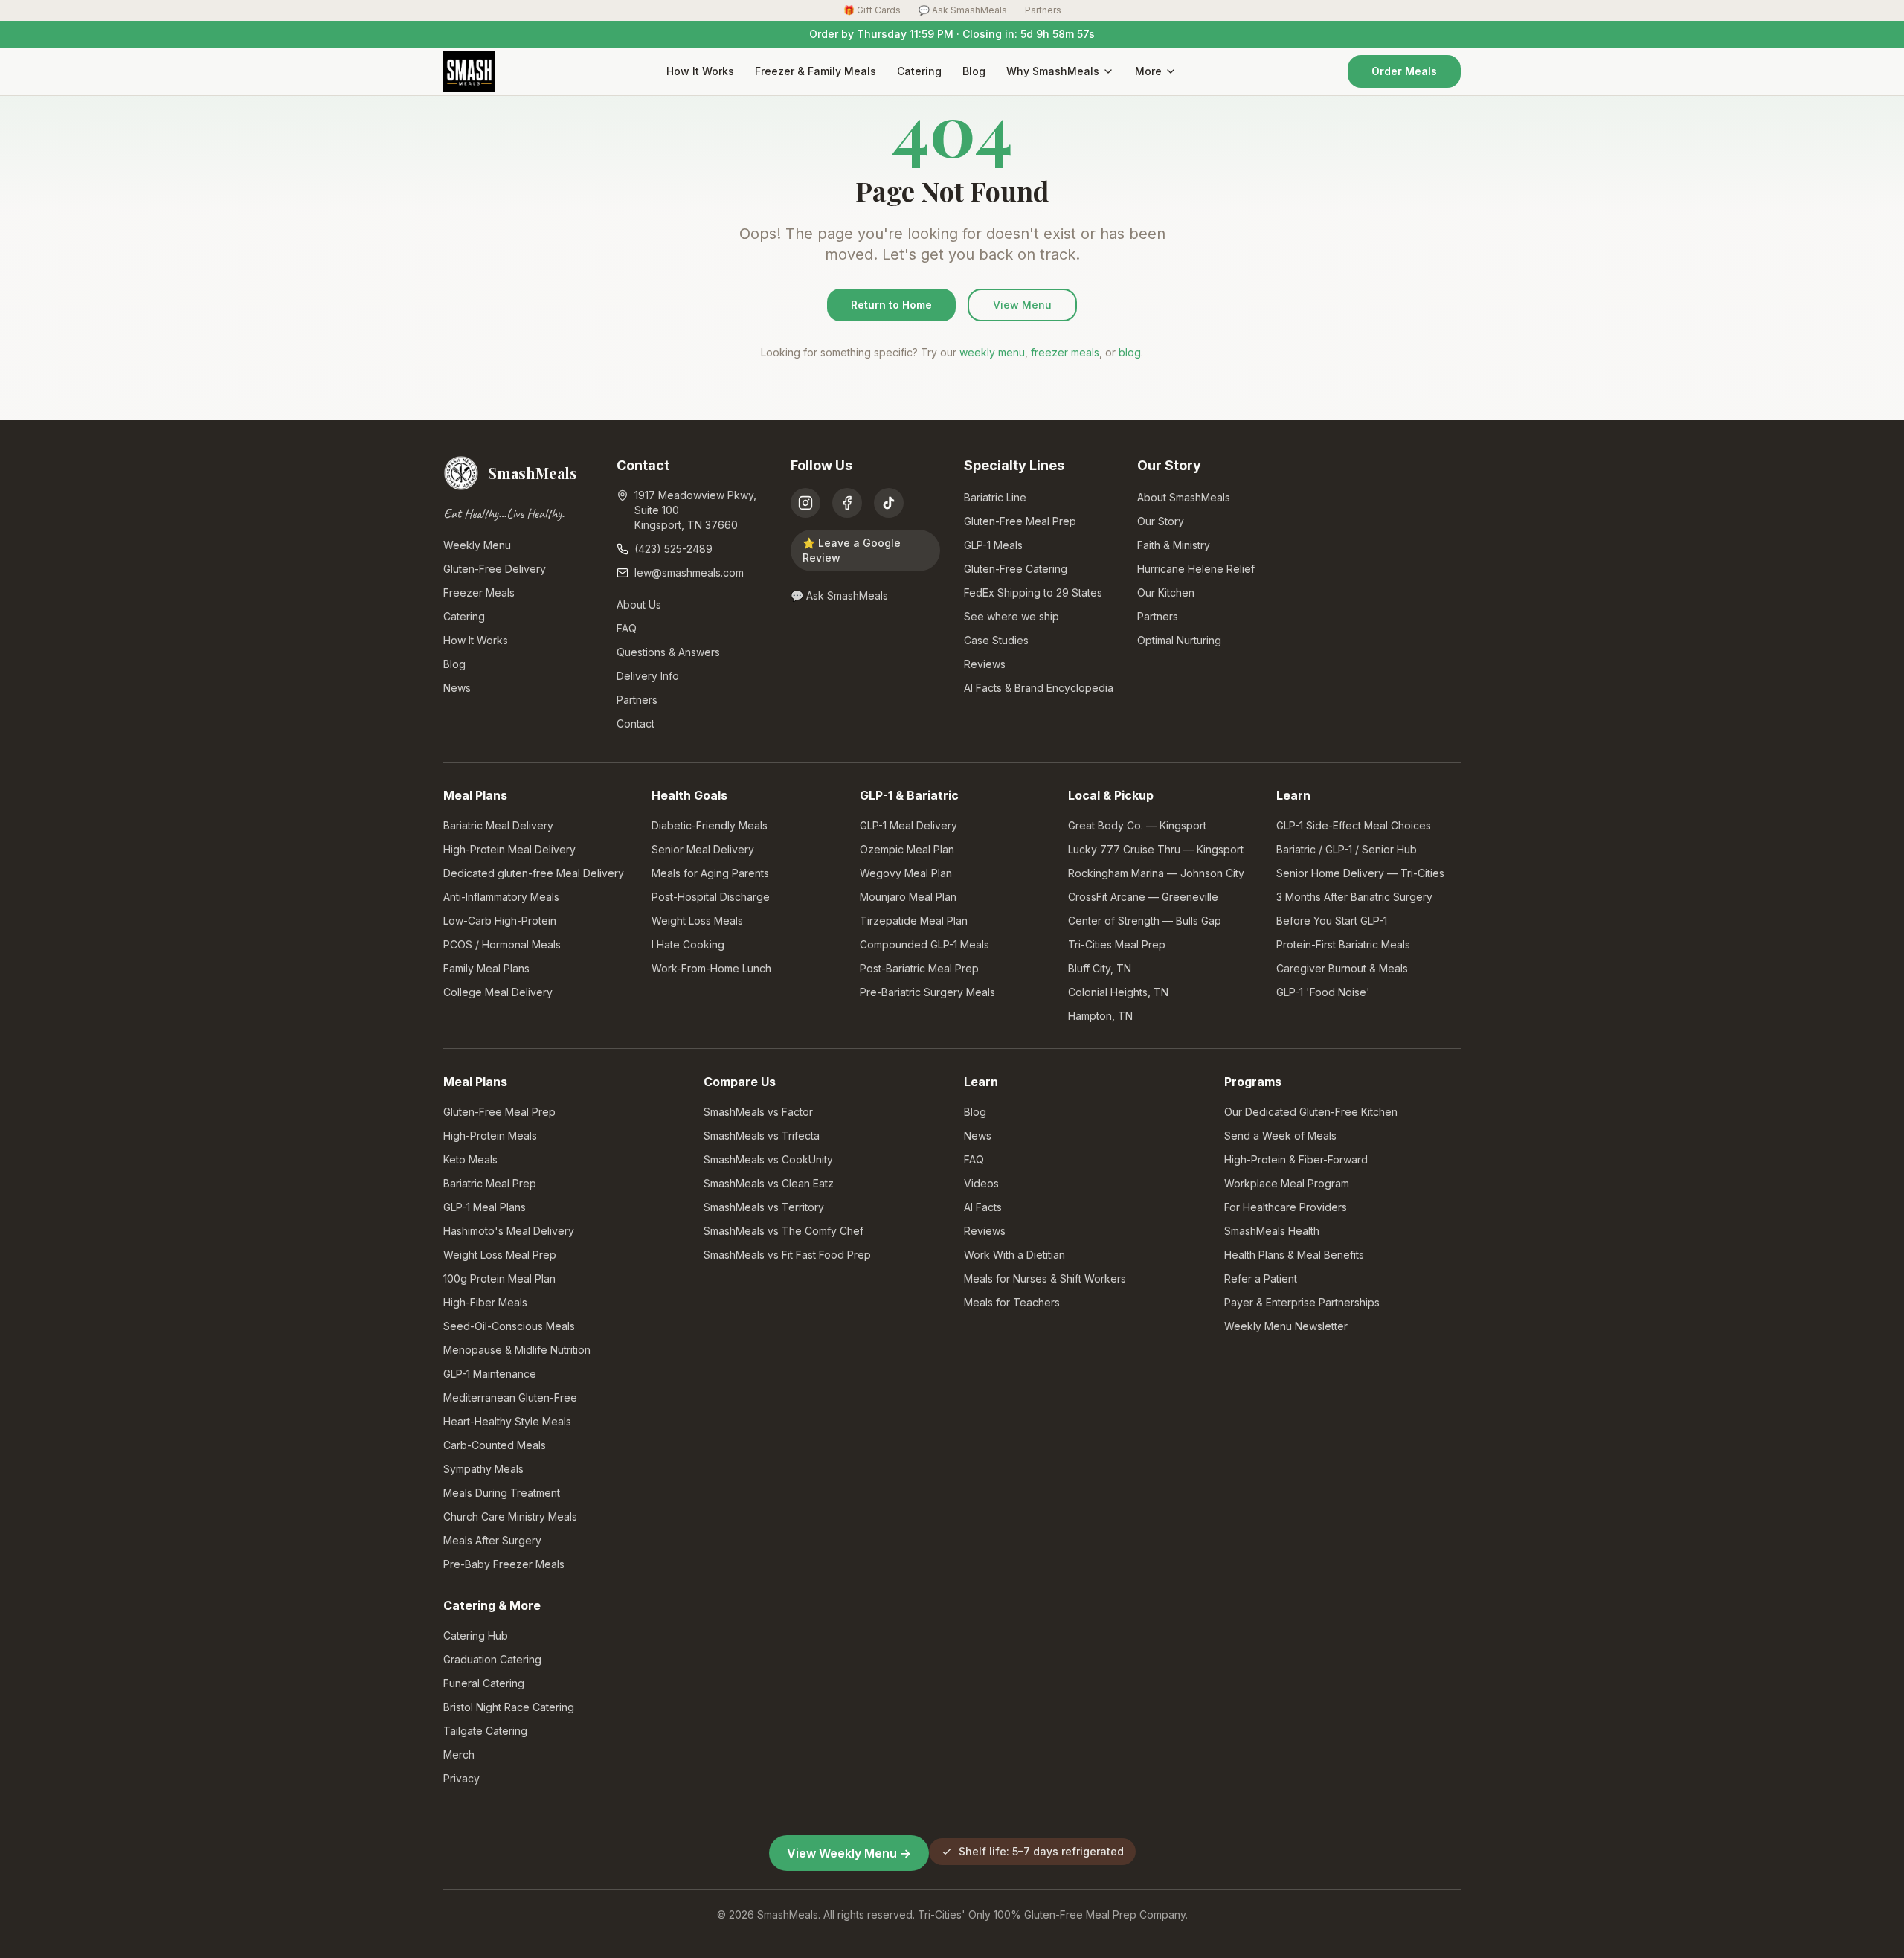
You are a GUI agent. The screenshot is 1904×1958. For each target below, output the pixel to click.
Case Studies (996, 640)
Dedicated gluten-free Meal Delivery (534, 873)
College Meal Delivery (498, 992)
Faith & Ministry (1174, 545)
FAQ (627, 628)
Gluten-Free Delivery (495, 569)
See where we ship (1011, 616)
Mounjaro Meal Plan (908, 897)
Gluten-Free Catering (1016, 569)
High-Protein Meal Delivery (509, 849)
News (457, 688)
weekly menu (992, 352)
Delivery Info (648, 676)
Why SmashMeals (1053, 71)
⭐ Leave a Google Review (852, 550)
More (1148, 71)
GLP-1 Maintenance (490, 1374)
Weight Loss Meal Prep (500, 1255)
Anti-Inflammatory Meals (501, 897)
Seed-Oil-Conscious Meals (509, 1326)
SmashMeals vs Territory (764, 1207)
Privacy (461, 1778)
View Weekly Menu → (849, 1853)
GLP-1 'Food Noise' (1323, 992)
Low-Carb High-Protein (500, 921)
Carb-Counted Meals (495, 1445)
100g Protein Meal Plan (499, 1278)
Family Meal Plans (486, 968)
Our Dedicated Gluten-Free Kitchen (1311, 1112)
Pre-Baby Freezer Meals (504, 1564)
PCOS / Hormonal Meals (502, 944)
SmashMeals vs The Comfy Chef (784, 1231)
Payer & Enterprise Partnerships (1302, 1302)
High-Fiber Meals (485, 1302)
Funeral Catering (484, 1683)
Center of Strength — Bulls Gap (1145, 921)
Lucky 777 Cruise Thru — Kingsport (1156, 849)
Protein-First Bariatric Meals (1343, 944)
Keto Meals (470, 1159)
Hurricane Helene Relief (1196, 569)
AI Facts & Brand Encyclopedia (1039, 688)
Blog (974, 71)
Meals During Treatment (502, 1493)
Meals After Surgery (492, 1540)
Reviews (985, 664)
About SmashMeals (1184, 497)
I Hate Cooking (688, 944)
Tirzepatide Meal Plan (914, 921)
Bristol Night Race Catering (509, 1707)
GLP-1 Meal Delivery (908, 825)
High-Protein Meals (490, 1136)
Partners (1043, 10)
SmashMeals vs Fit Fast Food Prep (787, 1255)
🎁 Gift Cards (872, 10)
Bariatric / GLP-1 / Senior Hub (1347, 849)
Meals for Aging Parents (710, 873)
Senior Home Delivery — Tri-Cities (1360, 873)
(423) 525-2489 (673, 549)
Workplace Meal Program (1287, 1183)
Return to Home (891, 305)
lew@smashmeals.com (689, 572)
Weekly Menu (477, 545)
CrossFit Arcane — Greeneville (1143, 897)
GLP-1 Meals (993, 545)
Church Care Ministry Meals (510, 1516)
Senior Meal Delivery (703, 849)
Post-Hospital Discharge (711, 897)
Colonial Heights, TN (1118, 992)
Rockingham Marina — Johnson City (1156, 873)
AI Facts (983, 1207)
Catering (919, 71)
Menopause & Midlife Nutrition (517, 1350)
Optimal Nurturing (1179, 640)
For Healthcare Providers (1286, 1207)
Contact (636, 723)
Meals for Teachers (1012, 1302)
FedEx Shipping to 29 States (1033, 593)
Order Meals (1404, 71)
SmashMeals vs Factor (758, 1112)
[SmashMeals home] (469, 71)
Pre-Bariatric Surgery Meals (927, 992)
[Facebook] (847, 503)
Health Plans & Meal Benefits (1294, 1255)
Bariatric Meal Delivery (498, 825)
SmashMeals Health (1272, 1231)
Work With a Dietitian (1014, 1255)
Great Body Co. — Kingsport (1137, 825)
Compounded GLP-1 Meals (924, 944)
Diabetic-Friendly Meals (710, 825)
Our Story (1161, 521)
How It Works (700, 71)
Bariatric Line (995, 497)
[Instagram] (805, 503)
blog (1130, 352)
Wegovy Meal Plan (906, 873)
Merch (459, 1755)
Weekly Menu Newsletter (1286, 1326)
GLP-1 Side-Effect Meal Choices (1354, 825)
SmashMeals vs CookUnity (768, 1159)
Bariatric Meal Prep (490, 1183)
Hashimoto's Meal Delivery (509, 1231)
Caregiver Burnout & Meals (1342, 968)
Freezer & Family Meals (816, 71)
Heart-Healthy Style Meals (507, 1421)
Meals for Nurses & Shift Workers (1045, 1278)
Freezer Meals (479, 593)
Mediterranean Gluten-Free (510, 1397)
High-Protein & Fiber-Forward (1296, 1159)
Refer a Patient (1261, 1278)
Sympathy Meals (483, 1469)
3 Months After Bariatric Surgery (1354, 897)
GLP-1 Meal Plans (485, 1207)
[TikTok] (889, 503)
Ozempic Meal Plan (907, 849)
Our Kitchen (1166, 593)
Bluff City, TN (1100, 968)
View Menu (1022, 305)
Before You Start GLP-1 (1332, 921)
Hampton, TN (1100, 1016)
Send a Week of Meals (1280, 1136)
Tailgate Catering (485, 1731)
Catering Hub (476, 1636)
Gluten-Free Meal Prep (1020, 521)
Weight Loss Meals (697, 921)
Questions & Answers (668, 652)
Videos (981, 1183)
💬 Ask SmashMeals (963, 10)
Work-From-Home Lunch (711, 968)
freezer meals (1065, 352)
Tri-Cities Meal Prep (1117, 944)
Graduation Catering (492, 1659)
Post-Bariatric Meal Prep (919, 968)
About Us (639, 604)
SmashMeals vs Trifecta (762, 1136)
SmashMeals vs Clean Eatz (769, 1183)
